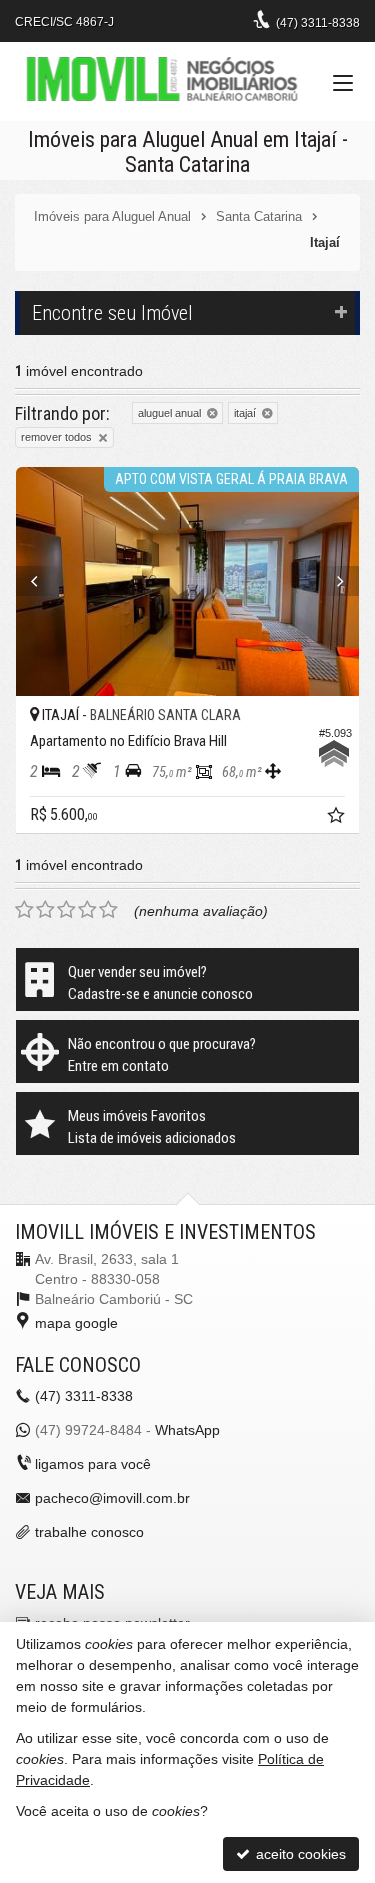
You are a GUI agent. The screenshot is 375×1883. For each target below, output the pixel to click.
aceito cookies (299, 1854)
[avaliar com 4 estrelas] (87, 910)
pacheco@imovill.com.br (112, 1498)
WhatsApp (187, 1430)
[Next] (333, 581)
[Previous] (41, 581)
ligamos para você (93, 1464)
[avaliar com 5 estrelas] (108, 910)
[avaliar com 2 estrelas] (45, 910)
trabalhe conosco (89, 1532)
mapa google (76, 1323)
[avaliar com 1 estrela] (24, 910)
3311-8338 (318, 23)
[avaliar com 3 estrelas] (66, 910)
